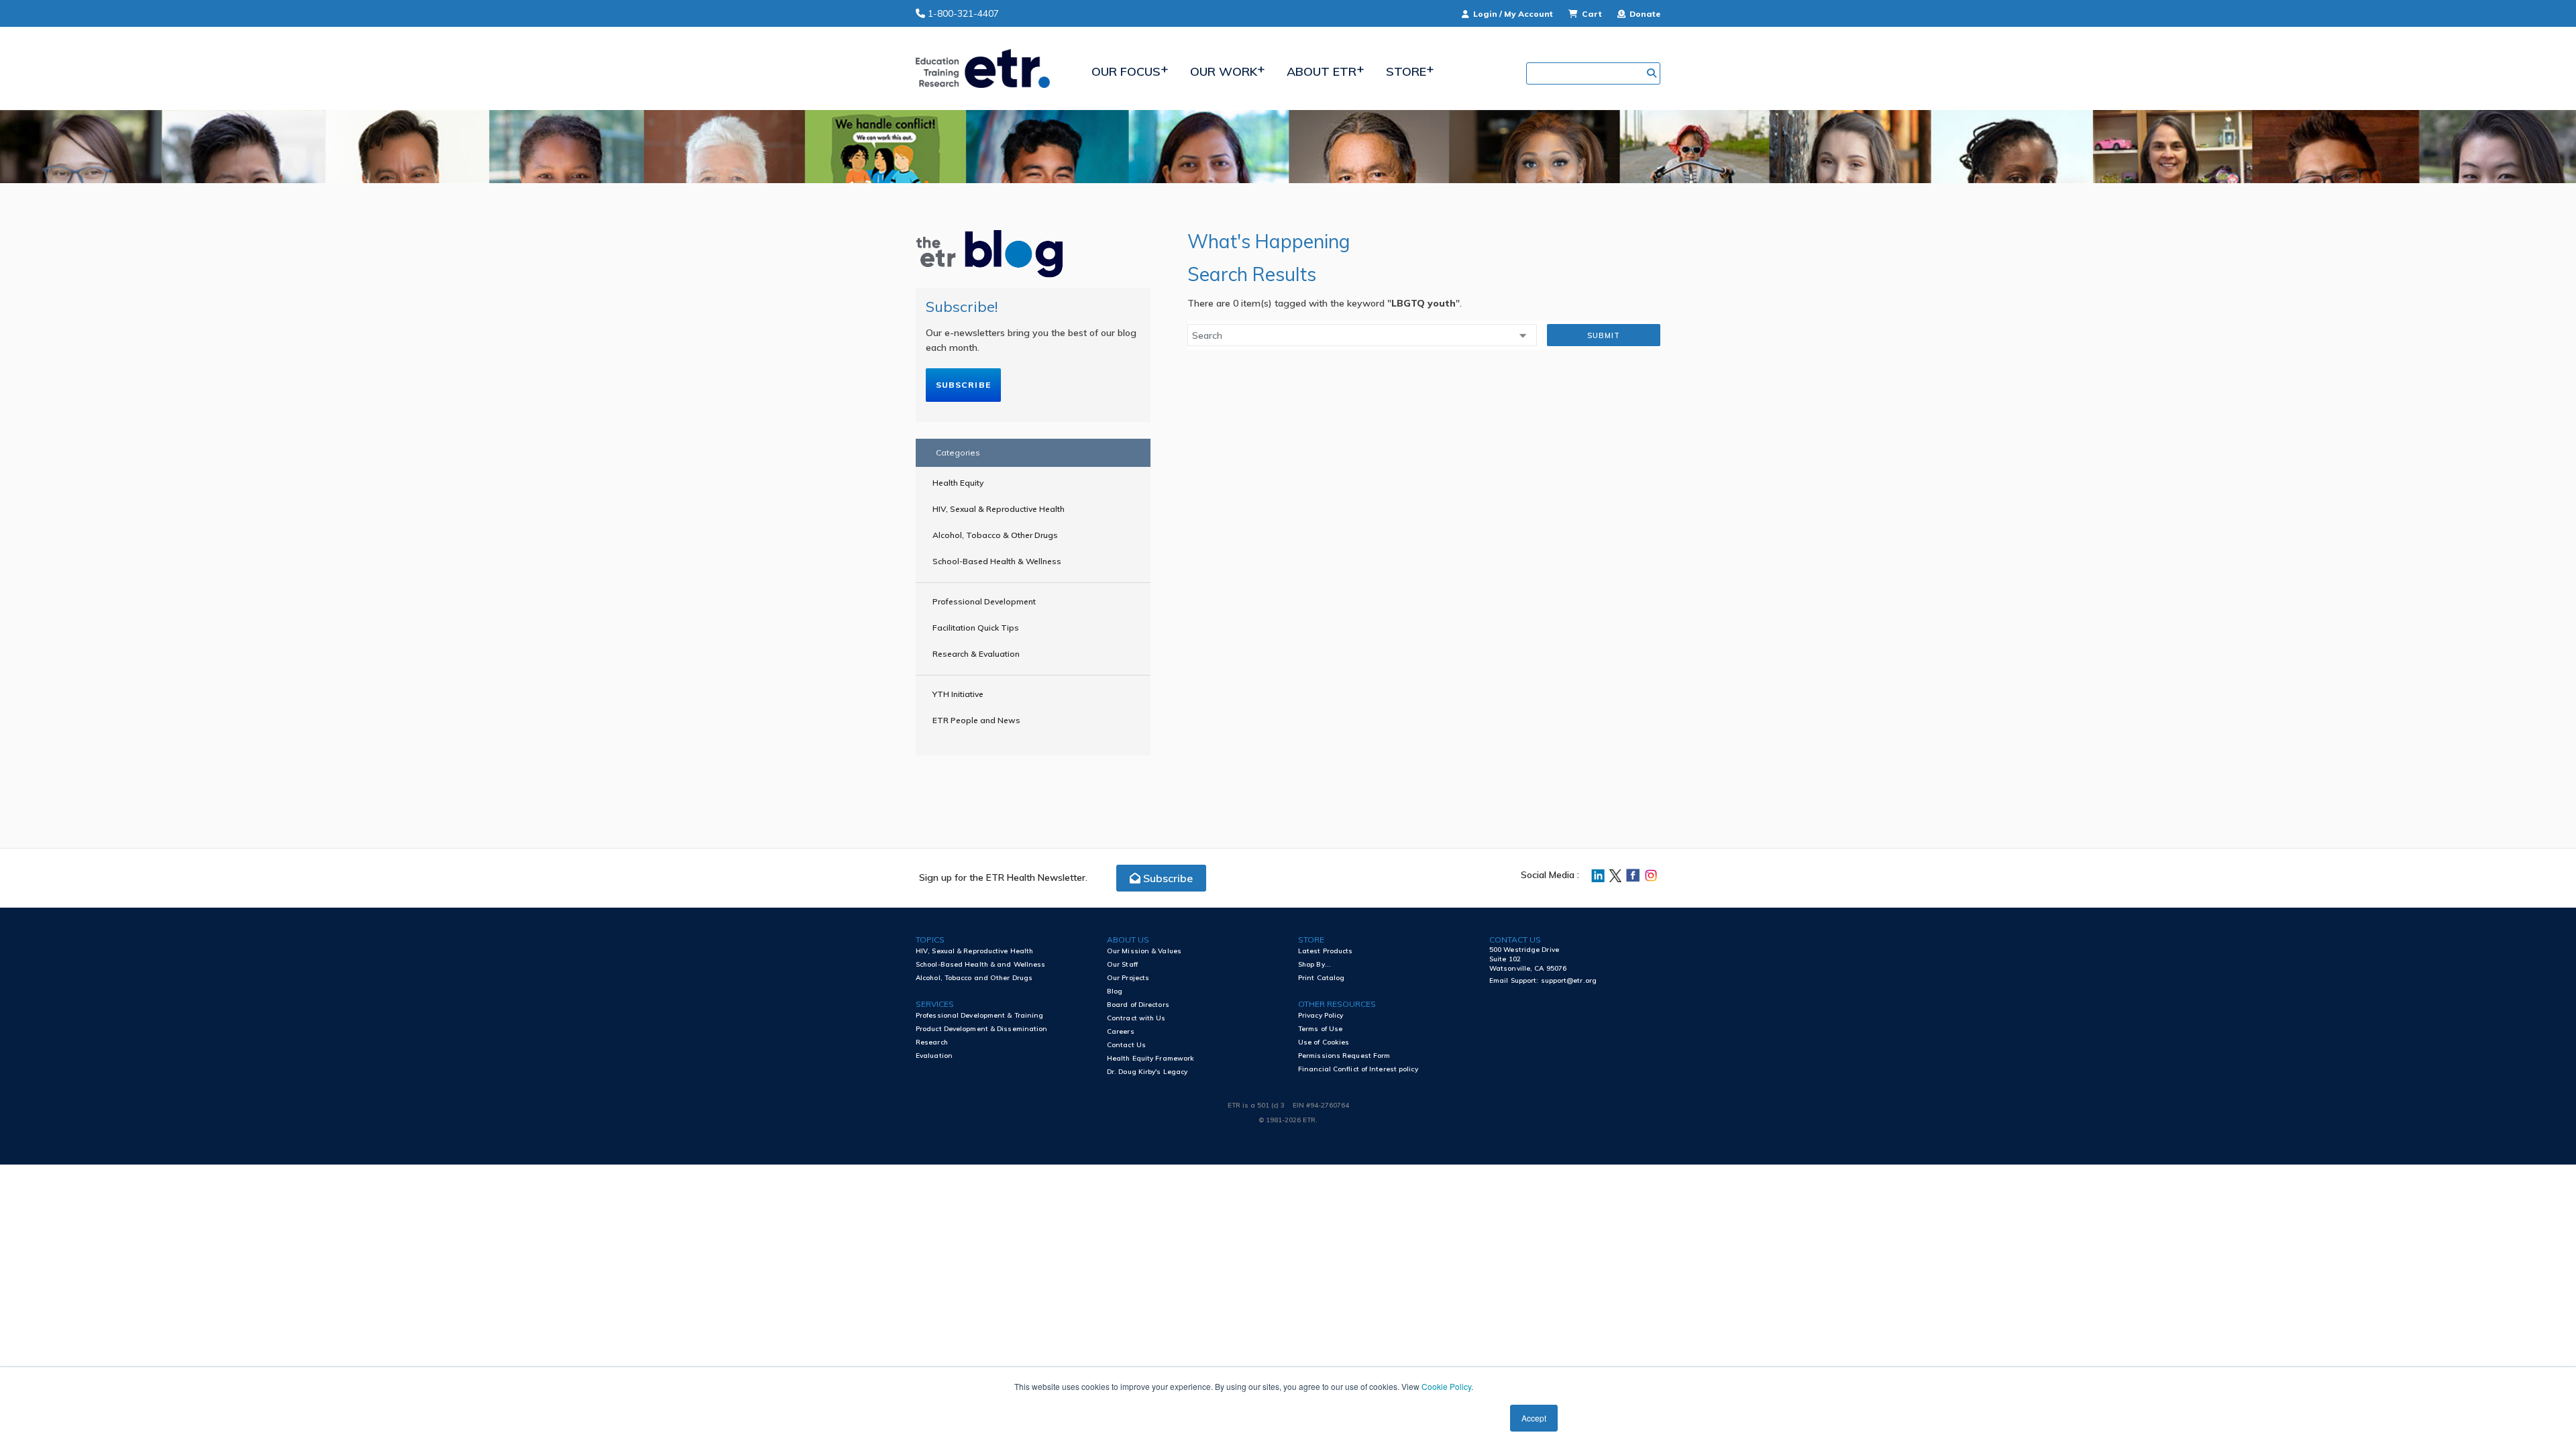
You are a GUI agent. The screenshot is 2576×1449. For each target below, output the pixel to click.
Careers (1121, 1031)
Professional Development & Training (980, 1015)
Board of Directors (1138, 1005)
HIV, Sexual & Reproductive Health (999, 509)
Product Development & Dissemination (982, 1029)
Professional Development (984, 601)
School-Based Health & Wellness (997, 561)
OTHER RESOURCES (1337, 1004)
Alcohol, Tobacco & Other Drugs (995, 535)
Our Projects (1128, 978)
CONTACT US (1515, 940)
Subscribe (963, 385)
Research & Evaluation (976, 654)
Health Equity (958, 483)
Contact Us (1126, 1045)
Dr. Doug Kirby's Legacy (1147, 1072)
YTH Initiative (958, 694)
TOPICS (930, 940)
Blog (1115, 991)
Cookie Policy (1446, 1386)
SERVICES (935, 1004)
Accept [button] (1534, 1418)
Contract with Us (1136, 1018)
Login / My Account (1513, 14)
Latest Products (1326, 951)
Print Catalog (1321, 978)
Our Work (1224, 71)
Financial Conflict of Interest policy (1358, 1069)
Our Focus (1126, 71)
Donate (1644, 14)
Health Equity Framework (1150, 1058)
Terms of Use (1320, 1029)
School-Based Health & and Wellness (980, 964)
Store (1406, 71)
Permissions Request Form (1344, 1056)
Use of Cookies (1324, 1042)
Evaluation (934, 1056)
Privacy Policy (1321, 1015)
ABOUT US (1128, 940)
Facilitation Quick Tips (976, 628)
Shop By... (1314, 964)
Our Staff (1122, 964)
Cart (1592, 14)
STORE (1311, 940)
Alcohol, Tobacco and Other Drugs (974, 978)
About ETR (1322, 71)
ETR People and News (976, 720)
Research (932, 1042)
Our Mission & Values (1144, 951)
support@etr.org (1569, 980)
